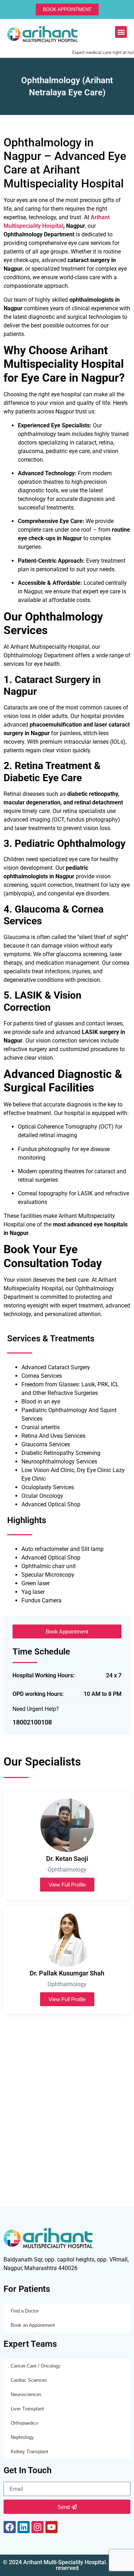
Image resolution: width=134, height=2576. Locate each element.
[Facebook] (10, 2527)
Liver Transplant (27, 2409)
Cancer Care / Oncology (36, 2366)
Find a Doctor (25, 2311)
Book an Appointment (33, 2325)
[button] (121, 32)
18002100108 (32, 1722)
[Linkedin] (24, 2527)
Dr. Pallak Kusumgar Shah (67, 1973)
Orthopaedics (24, 2423)
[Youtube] (51, 2527)
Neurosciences (26, 2394)
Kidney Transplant (29, 2452)
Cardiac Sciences (29, 2380)
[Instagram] (38, 2527)
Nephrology (22, 2437)
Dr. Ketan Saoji (67, 1859)
